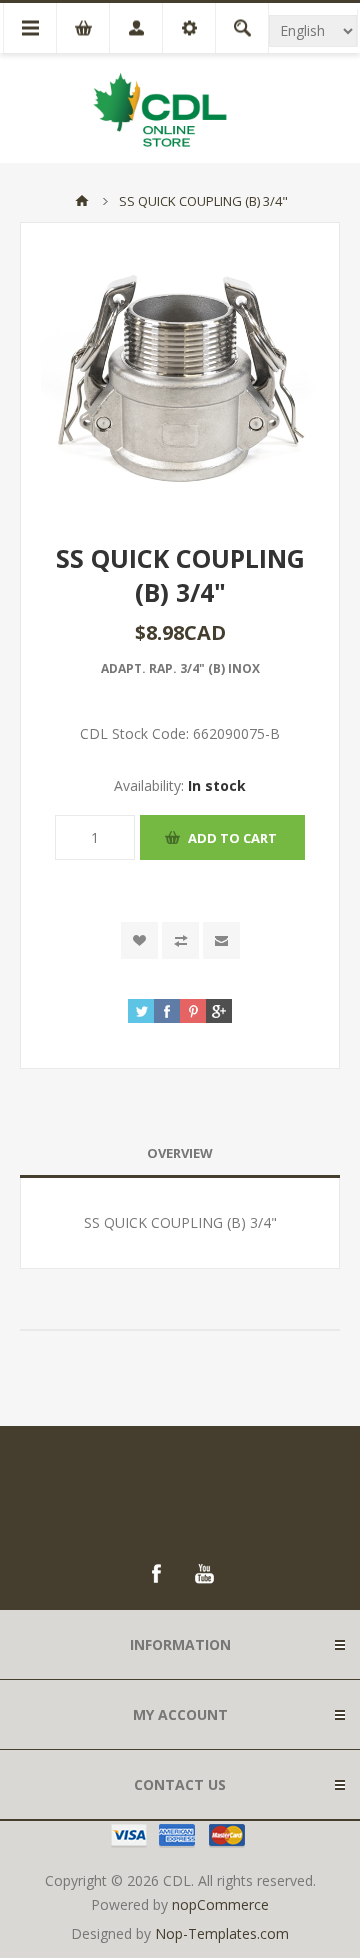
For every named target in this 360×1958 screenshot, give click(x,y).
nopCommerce (220, 1904)
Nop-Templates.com (222, 1933)
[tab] (180, 1153)
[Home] (82, 201)
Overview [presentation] (180, 1153)
